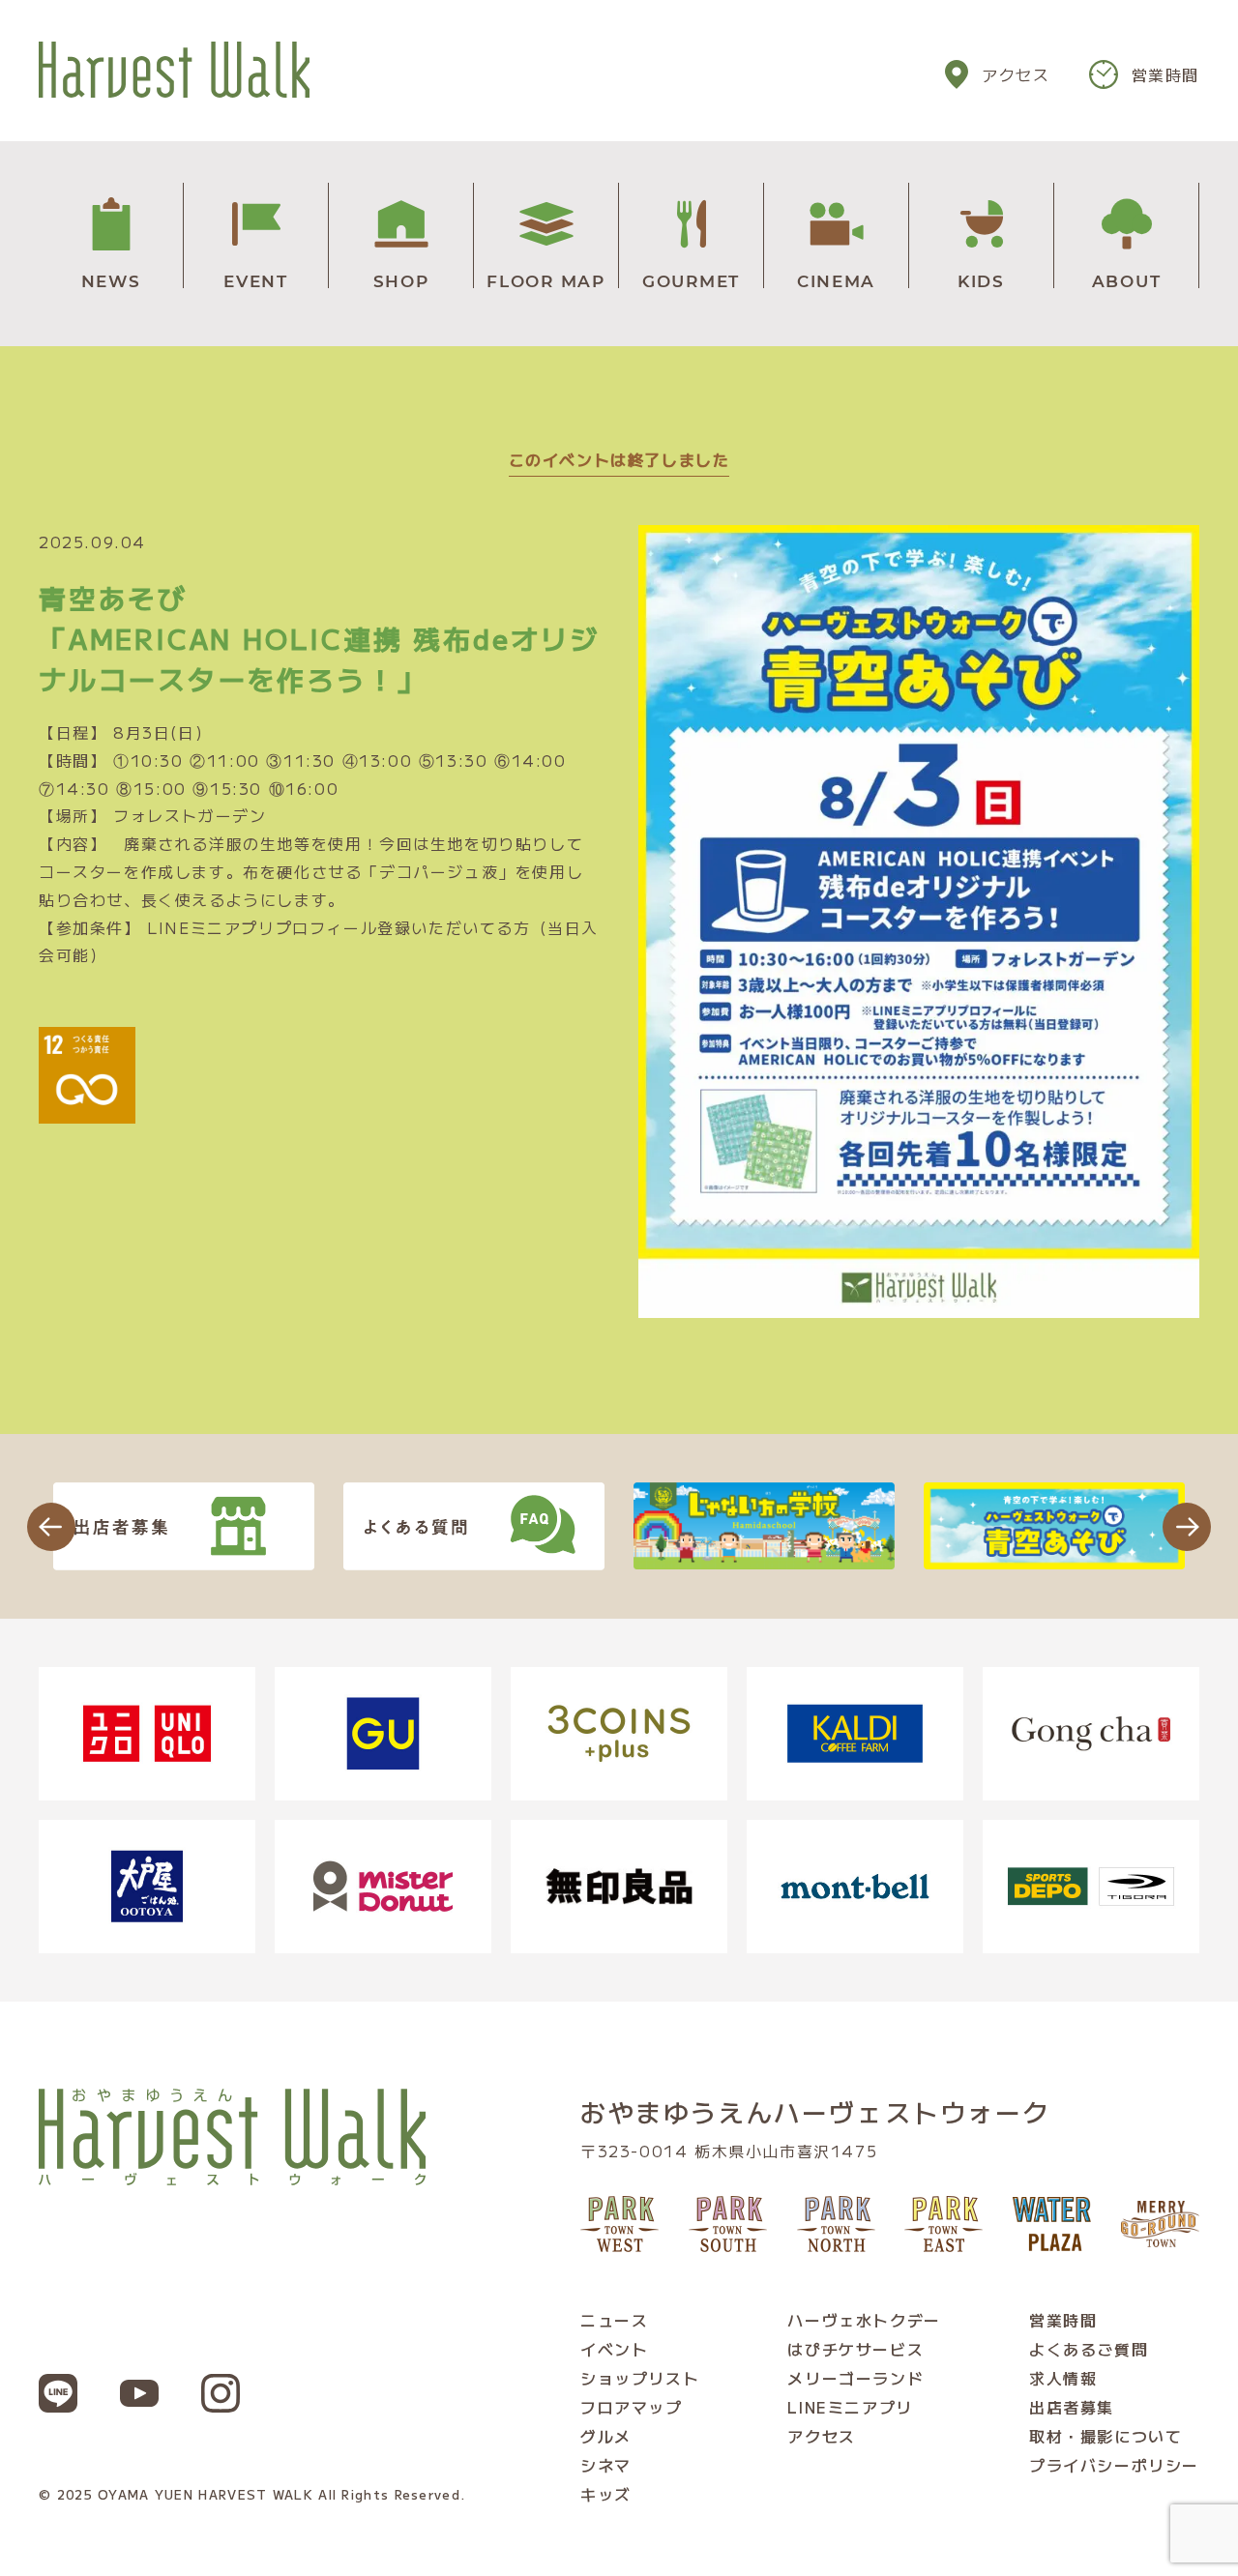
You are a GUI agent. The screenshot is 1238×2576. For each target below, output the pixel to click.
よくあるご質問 (1089, 2349)
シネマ (606, 2465)
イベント (614, 2349)
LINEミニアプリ (850, 2407)
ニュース (614, 2320)
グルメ (606, 2436)
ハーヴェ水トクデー (864, 2320)
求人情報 (1063, 2378)
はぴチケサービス (855, 2349)
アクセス (1016, 74)
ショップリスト (640, 2378)
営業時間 (1165, 74)
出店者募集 (1072, 2407)
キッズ (606, 2494)
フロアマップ (632, 2407)
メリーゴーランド (855, 2378)
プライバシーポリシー (1114, 2465)
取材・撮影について (1105, 2436)
